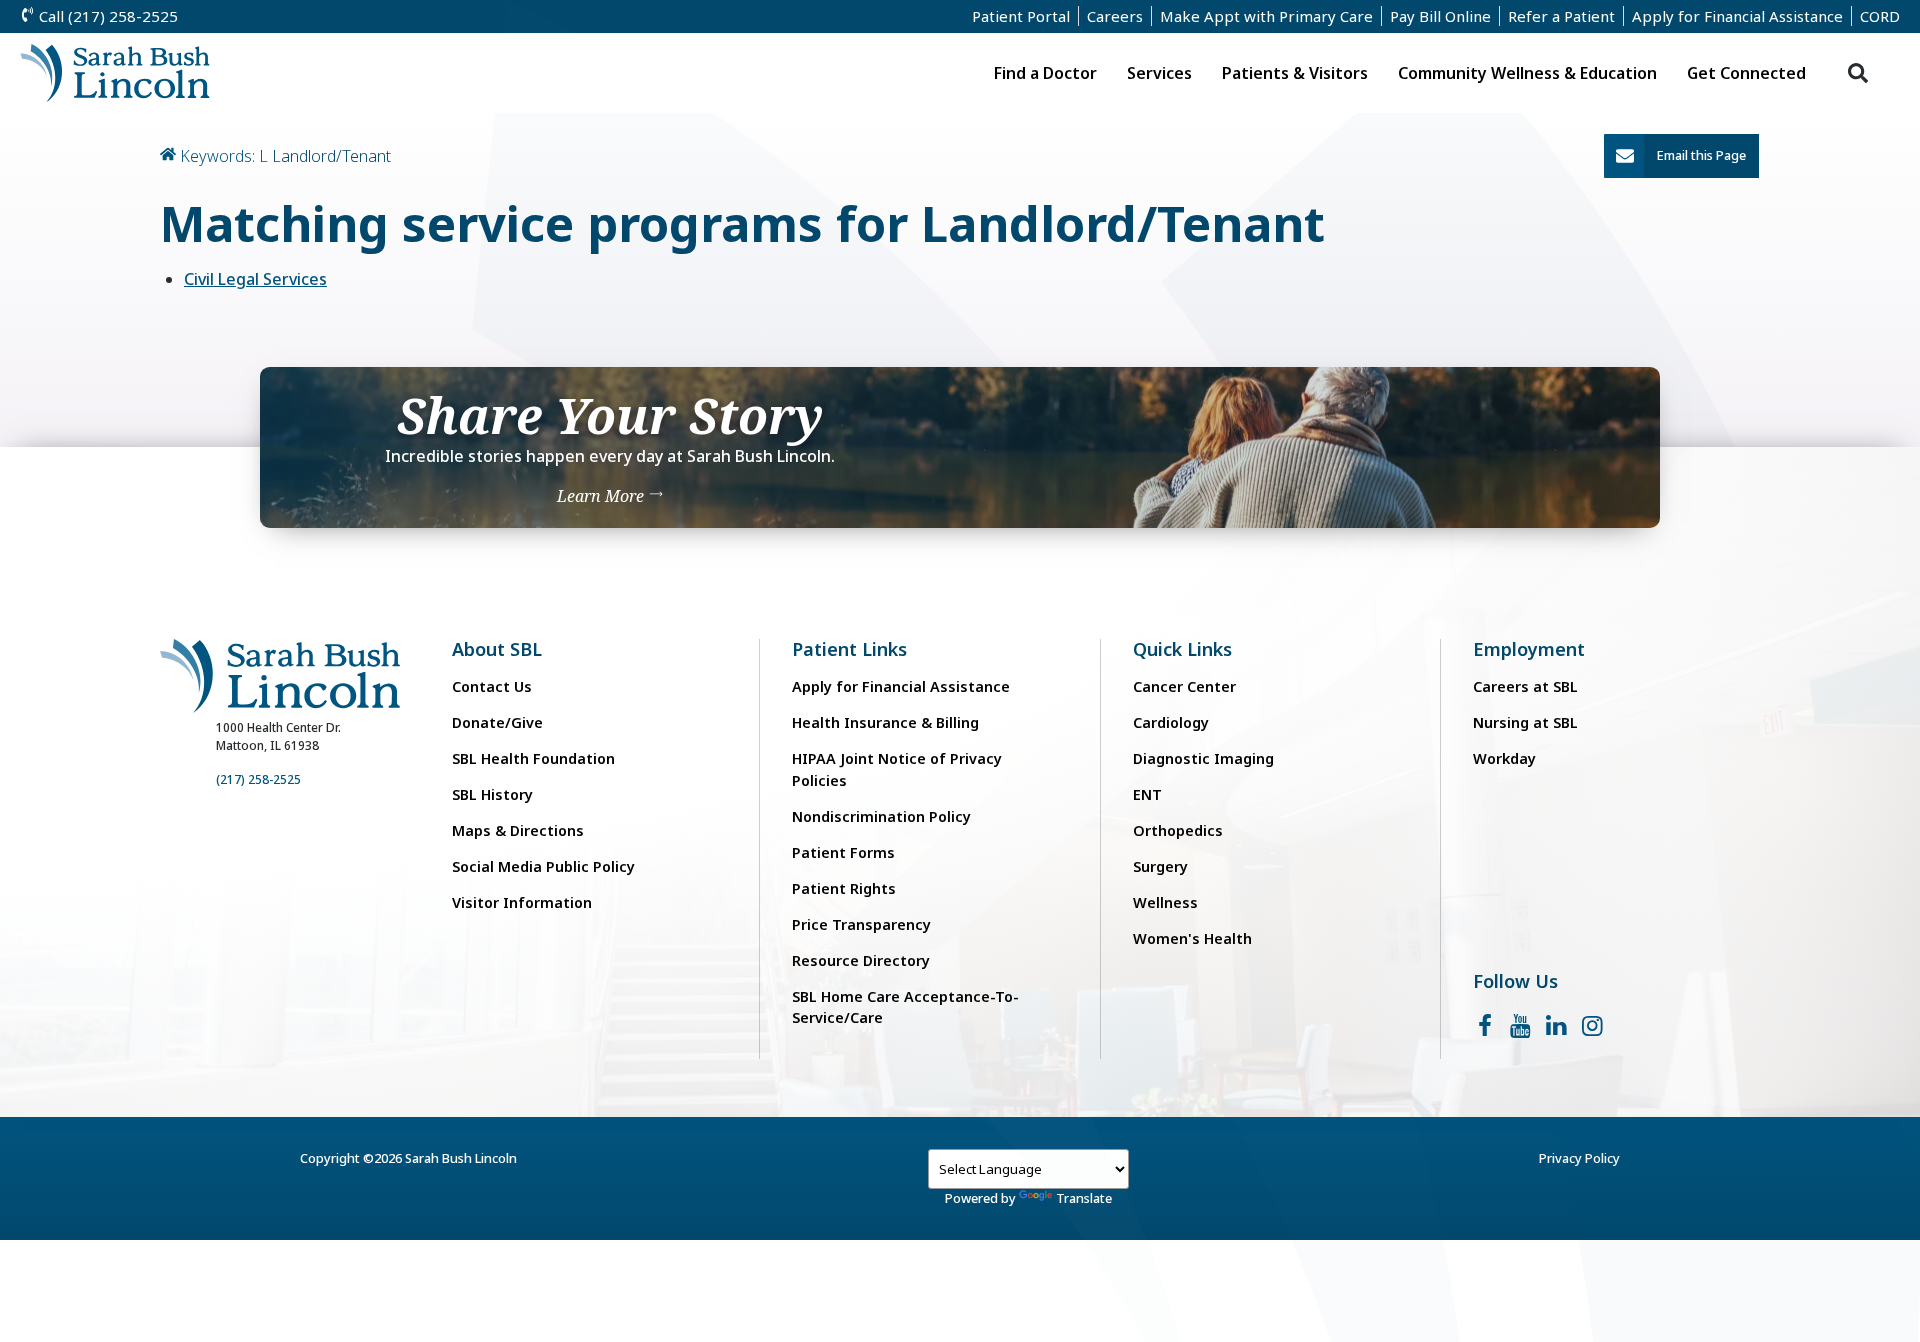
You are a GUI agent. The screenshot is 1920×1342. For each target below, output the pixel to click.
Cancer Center (1184, 686)
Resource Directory (861, 960)
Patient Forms (843, 852)
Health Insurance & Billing (885, 722)
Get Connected (1746, 73)
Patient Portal (1021, 16)
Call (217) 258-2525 (106, 16)
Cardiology (1171, 722)
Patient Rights (844, 888)
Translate (1084, 1198)
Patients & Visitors (1295, 73)
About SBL (497, 649)
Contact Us (492, 686)
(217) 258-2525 (258, 779)
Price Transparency (861, 924)
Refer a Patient (1561, 16)
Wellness (1165, 902)
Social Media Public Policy (543, 866)
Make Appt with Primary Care (1266, 16)
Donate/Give (497, 722)
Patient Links (849, 649)
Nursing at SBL (1525, 722)
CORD (1880, 16)
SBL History (492, 794)
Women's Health (1192, 938)
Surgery (1160, 866)
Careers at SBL (1525, 686)
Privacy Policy (1579, 1158)
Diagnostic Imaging (1203, 758)
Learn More (602, 495)
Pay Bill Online (1440, 16)
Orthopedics (1178, 830)
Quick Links (1182, 649)
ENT (1147, 794)
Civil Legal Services (255, 279)
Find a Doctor (1045, 73)
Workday (1504, 758)
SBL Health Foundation (533, 758)
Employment (1529, 649)
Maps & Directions (518, 830)
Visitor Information (522, 902)
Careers (1115, 16)
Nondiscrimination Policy (881, 816)
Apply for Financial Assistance (1737, 16)
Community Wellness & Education (1527, 73)
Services (1159, 73)
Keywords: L (224, 156)
